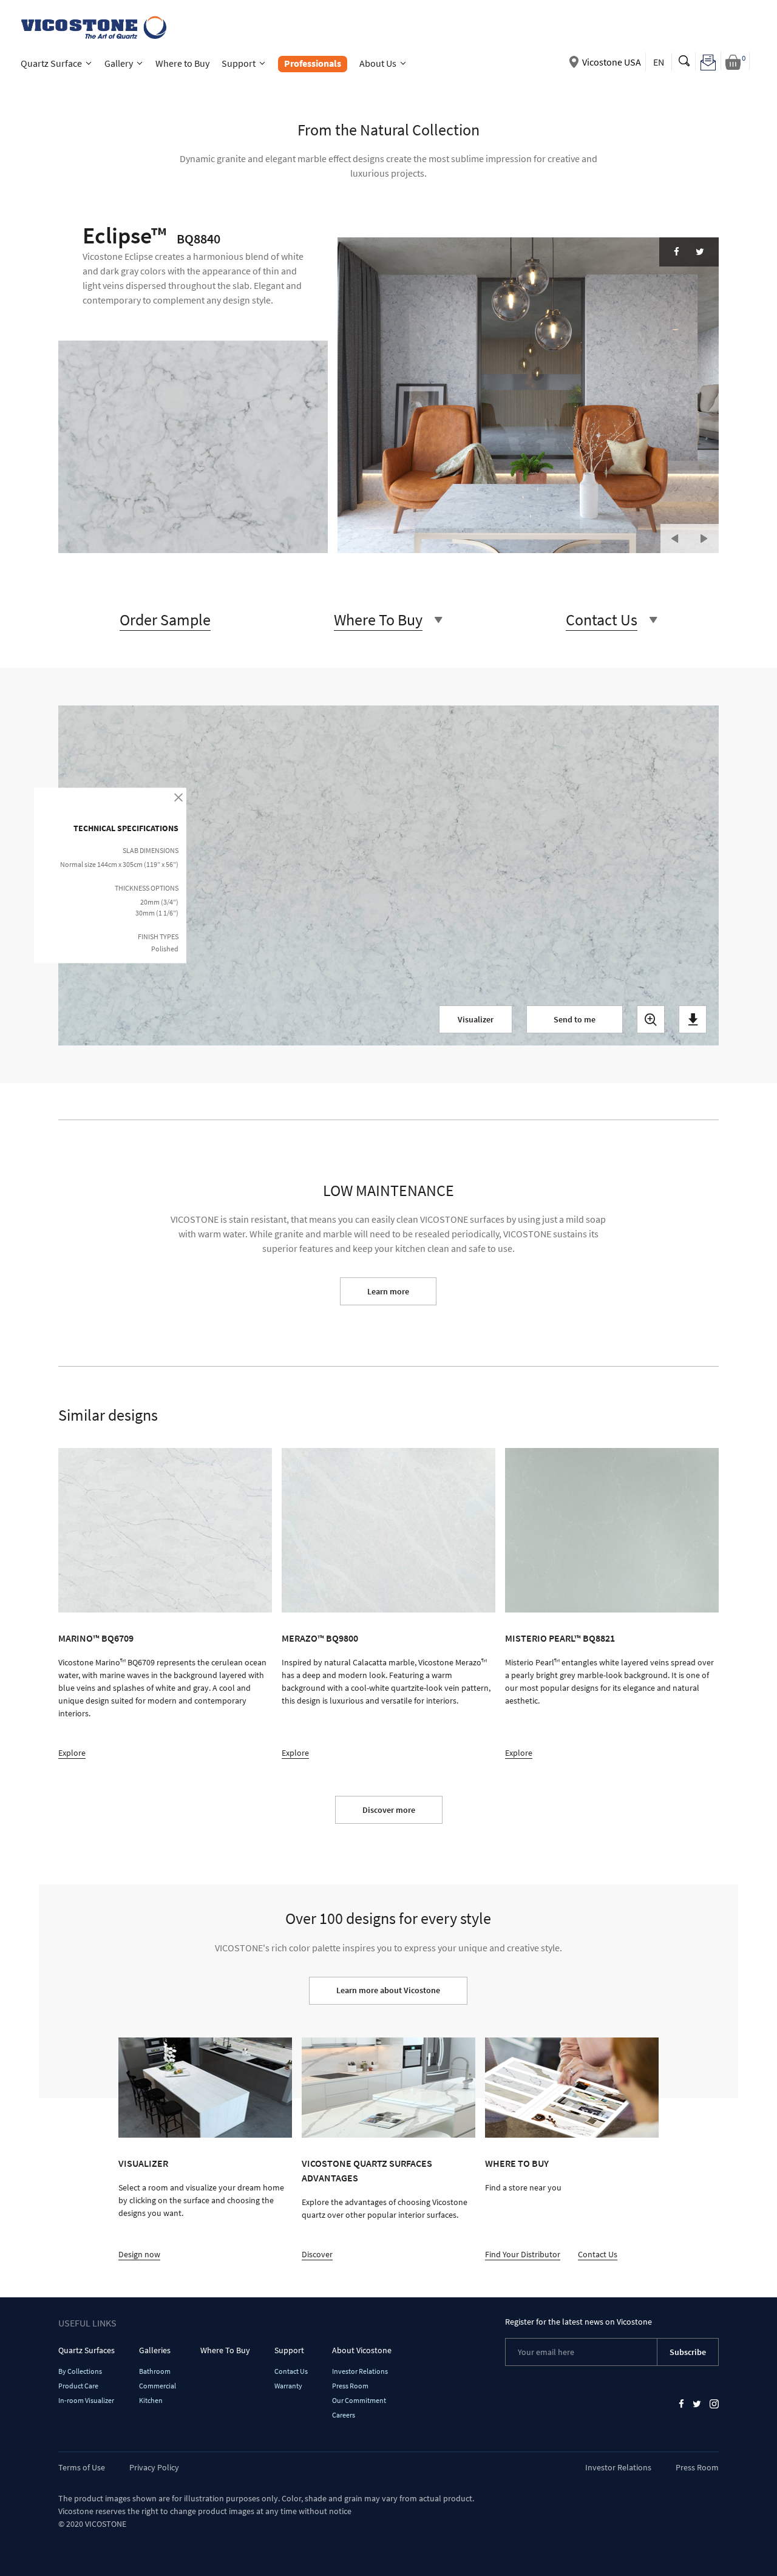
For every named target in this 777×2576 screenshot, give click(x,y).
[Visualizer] (205, 2088)
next (704, 539)
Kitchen (151, 2400)
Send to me (575, 1019)
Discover (317, 2254)
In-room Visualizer (86, 2400)
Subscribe (688, 2352)
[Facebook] (677, 252)
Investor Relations (360, 2371)
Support (289, 2350)
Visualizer (476, 1019)
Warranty (288, 2386)
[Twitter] (700, 252)
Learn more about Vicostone (388, 1990)
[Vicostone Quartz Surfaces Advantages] (388, 2088)
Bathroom (155, 2371)
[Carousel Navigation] (690, 533)
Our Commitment (359, 2400)
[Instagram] (714, 2403)
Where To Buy (225, 2350)
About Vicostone (362, 2350)
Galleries (155, 2350)
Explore (72, 1753)
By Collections (80, 2371)
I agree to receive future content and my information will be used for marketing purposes (337, 1101)
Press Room (350, 2386)
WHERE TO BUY (517, 2163)
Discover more (389, 1810)
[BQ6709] (165, 1530)
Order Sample (165, 620)
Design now (139, 2254)
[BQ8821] (612, 1530)
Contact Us (598, 2254)
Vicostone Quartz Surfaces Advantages (367, 2170)
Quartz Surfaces (87, 2350)
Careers (344, 2415)
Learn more (388, 1291)
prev (675, 539)
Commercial (158, 2386)
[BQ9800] (388, 1530)
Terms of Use (82, 2467)
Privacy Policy (154, 2467)
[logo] (93, 26)
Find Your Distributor (523, 2254)
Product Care (78, 2386)
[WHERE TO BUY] (572, 2088)
